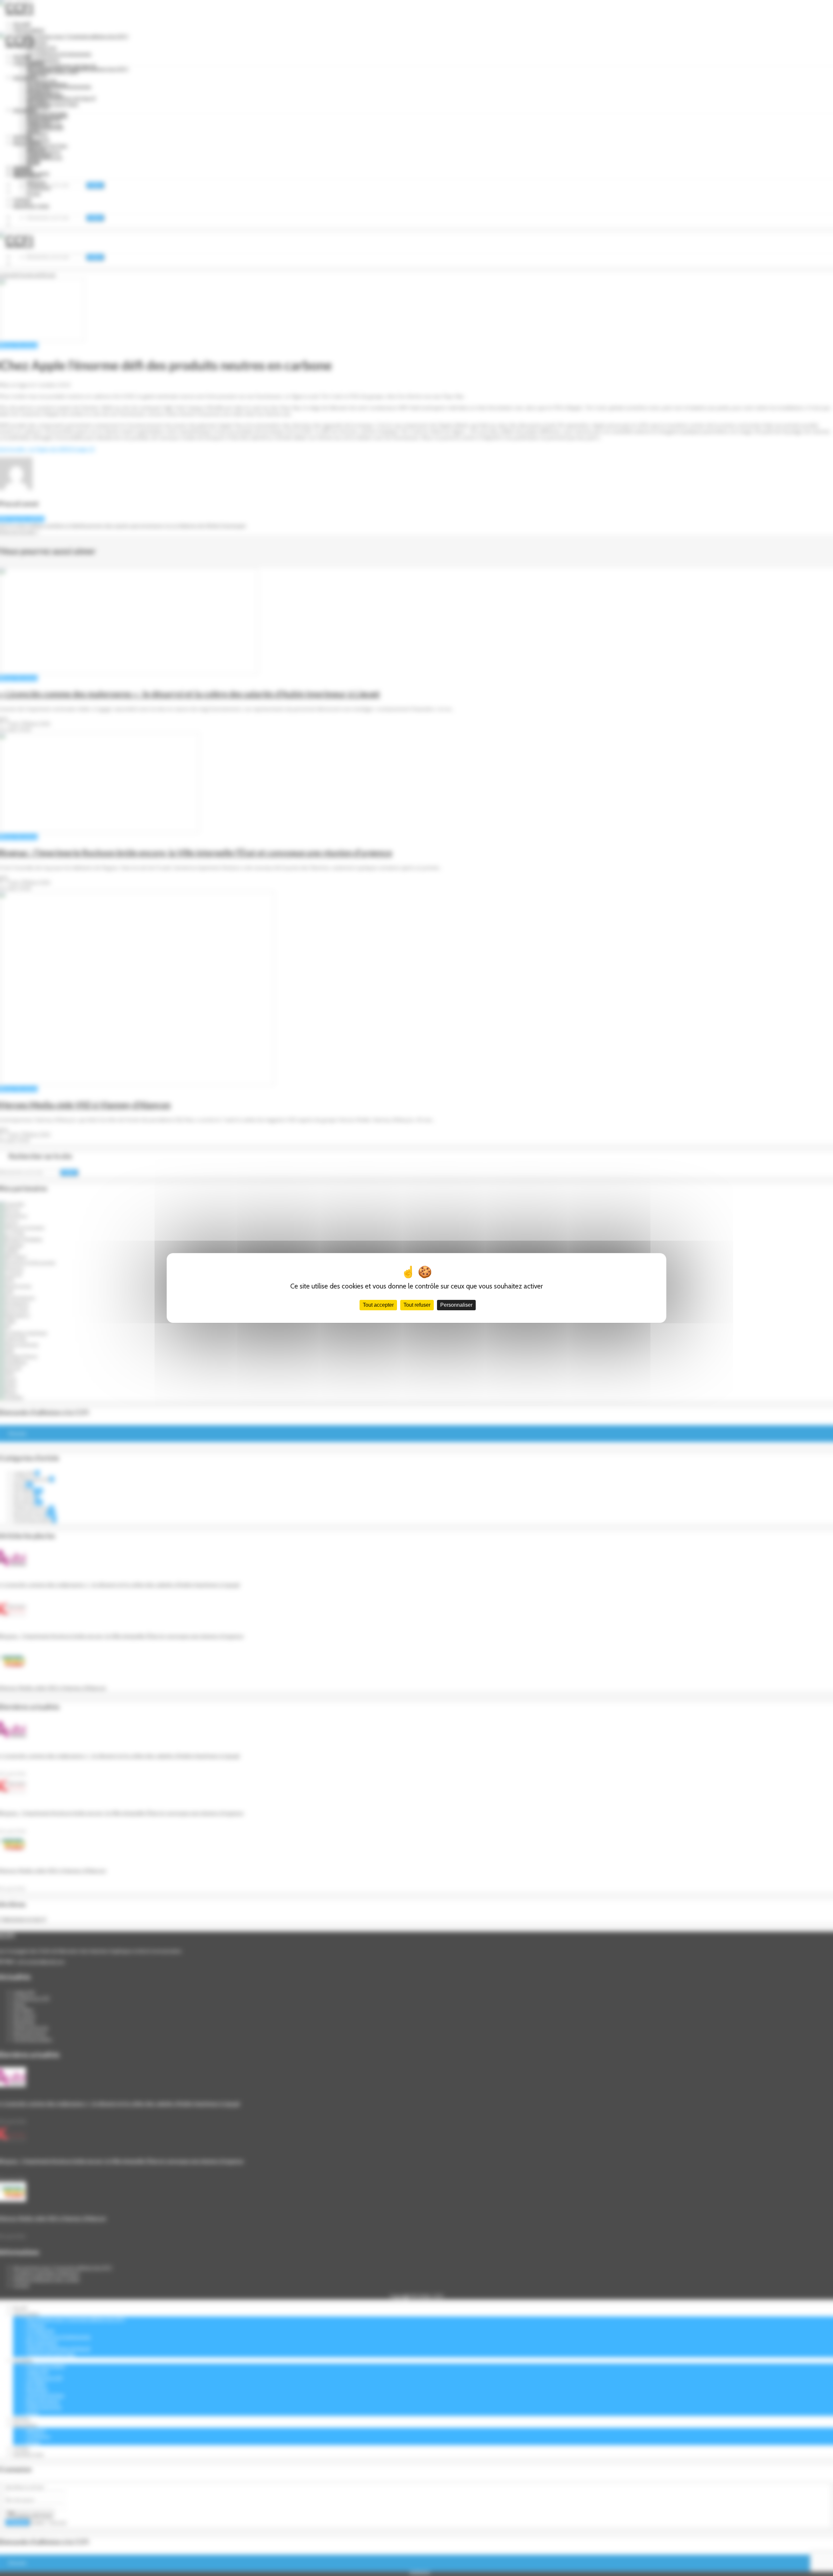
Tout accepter (378, 1305)
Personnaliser (456, 1305)
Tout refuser (417, 1305)
